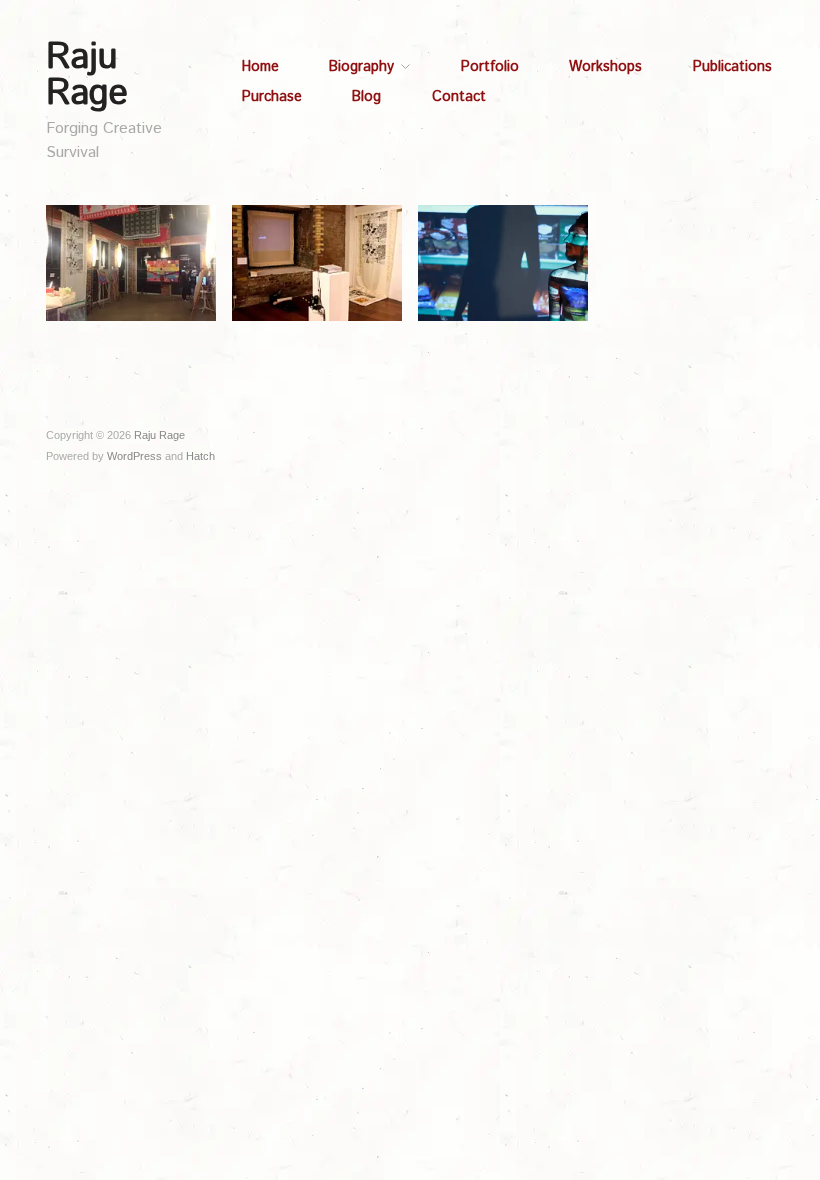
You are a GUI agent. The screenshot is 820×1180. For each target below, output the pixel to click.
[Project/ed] (503, 262)
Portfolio (490, 67)
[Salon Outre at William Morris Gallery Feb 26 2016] (131, 262)
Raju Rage (87, 76)
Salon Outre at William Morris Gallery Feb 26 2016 (134, 318)
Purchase (272, 97)
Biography (361, 67)
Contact (459, 97)
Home (260, 67)
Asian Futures (349, 335)
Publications (732, 67)
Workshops (605, 67)
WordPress (134, 456)
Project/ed (543, 335)
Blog (366, 97)
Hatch (200, 456)
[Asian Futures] (317, 262)
